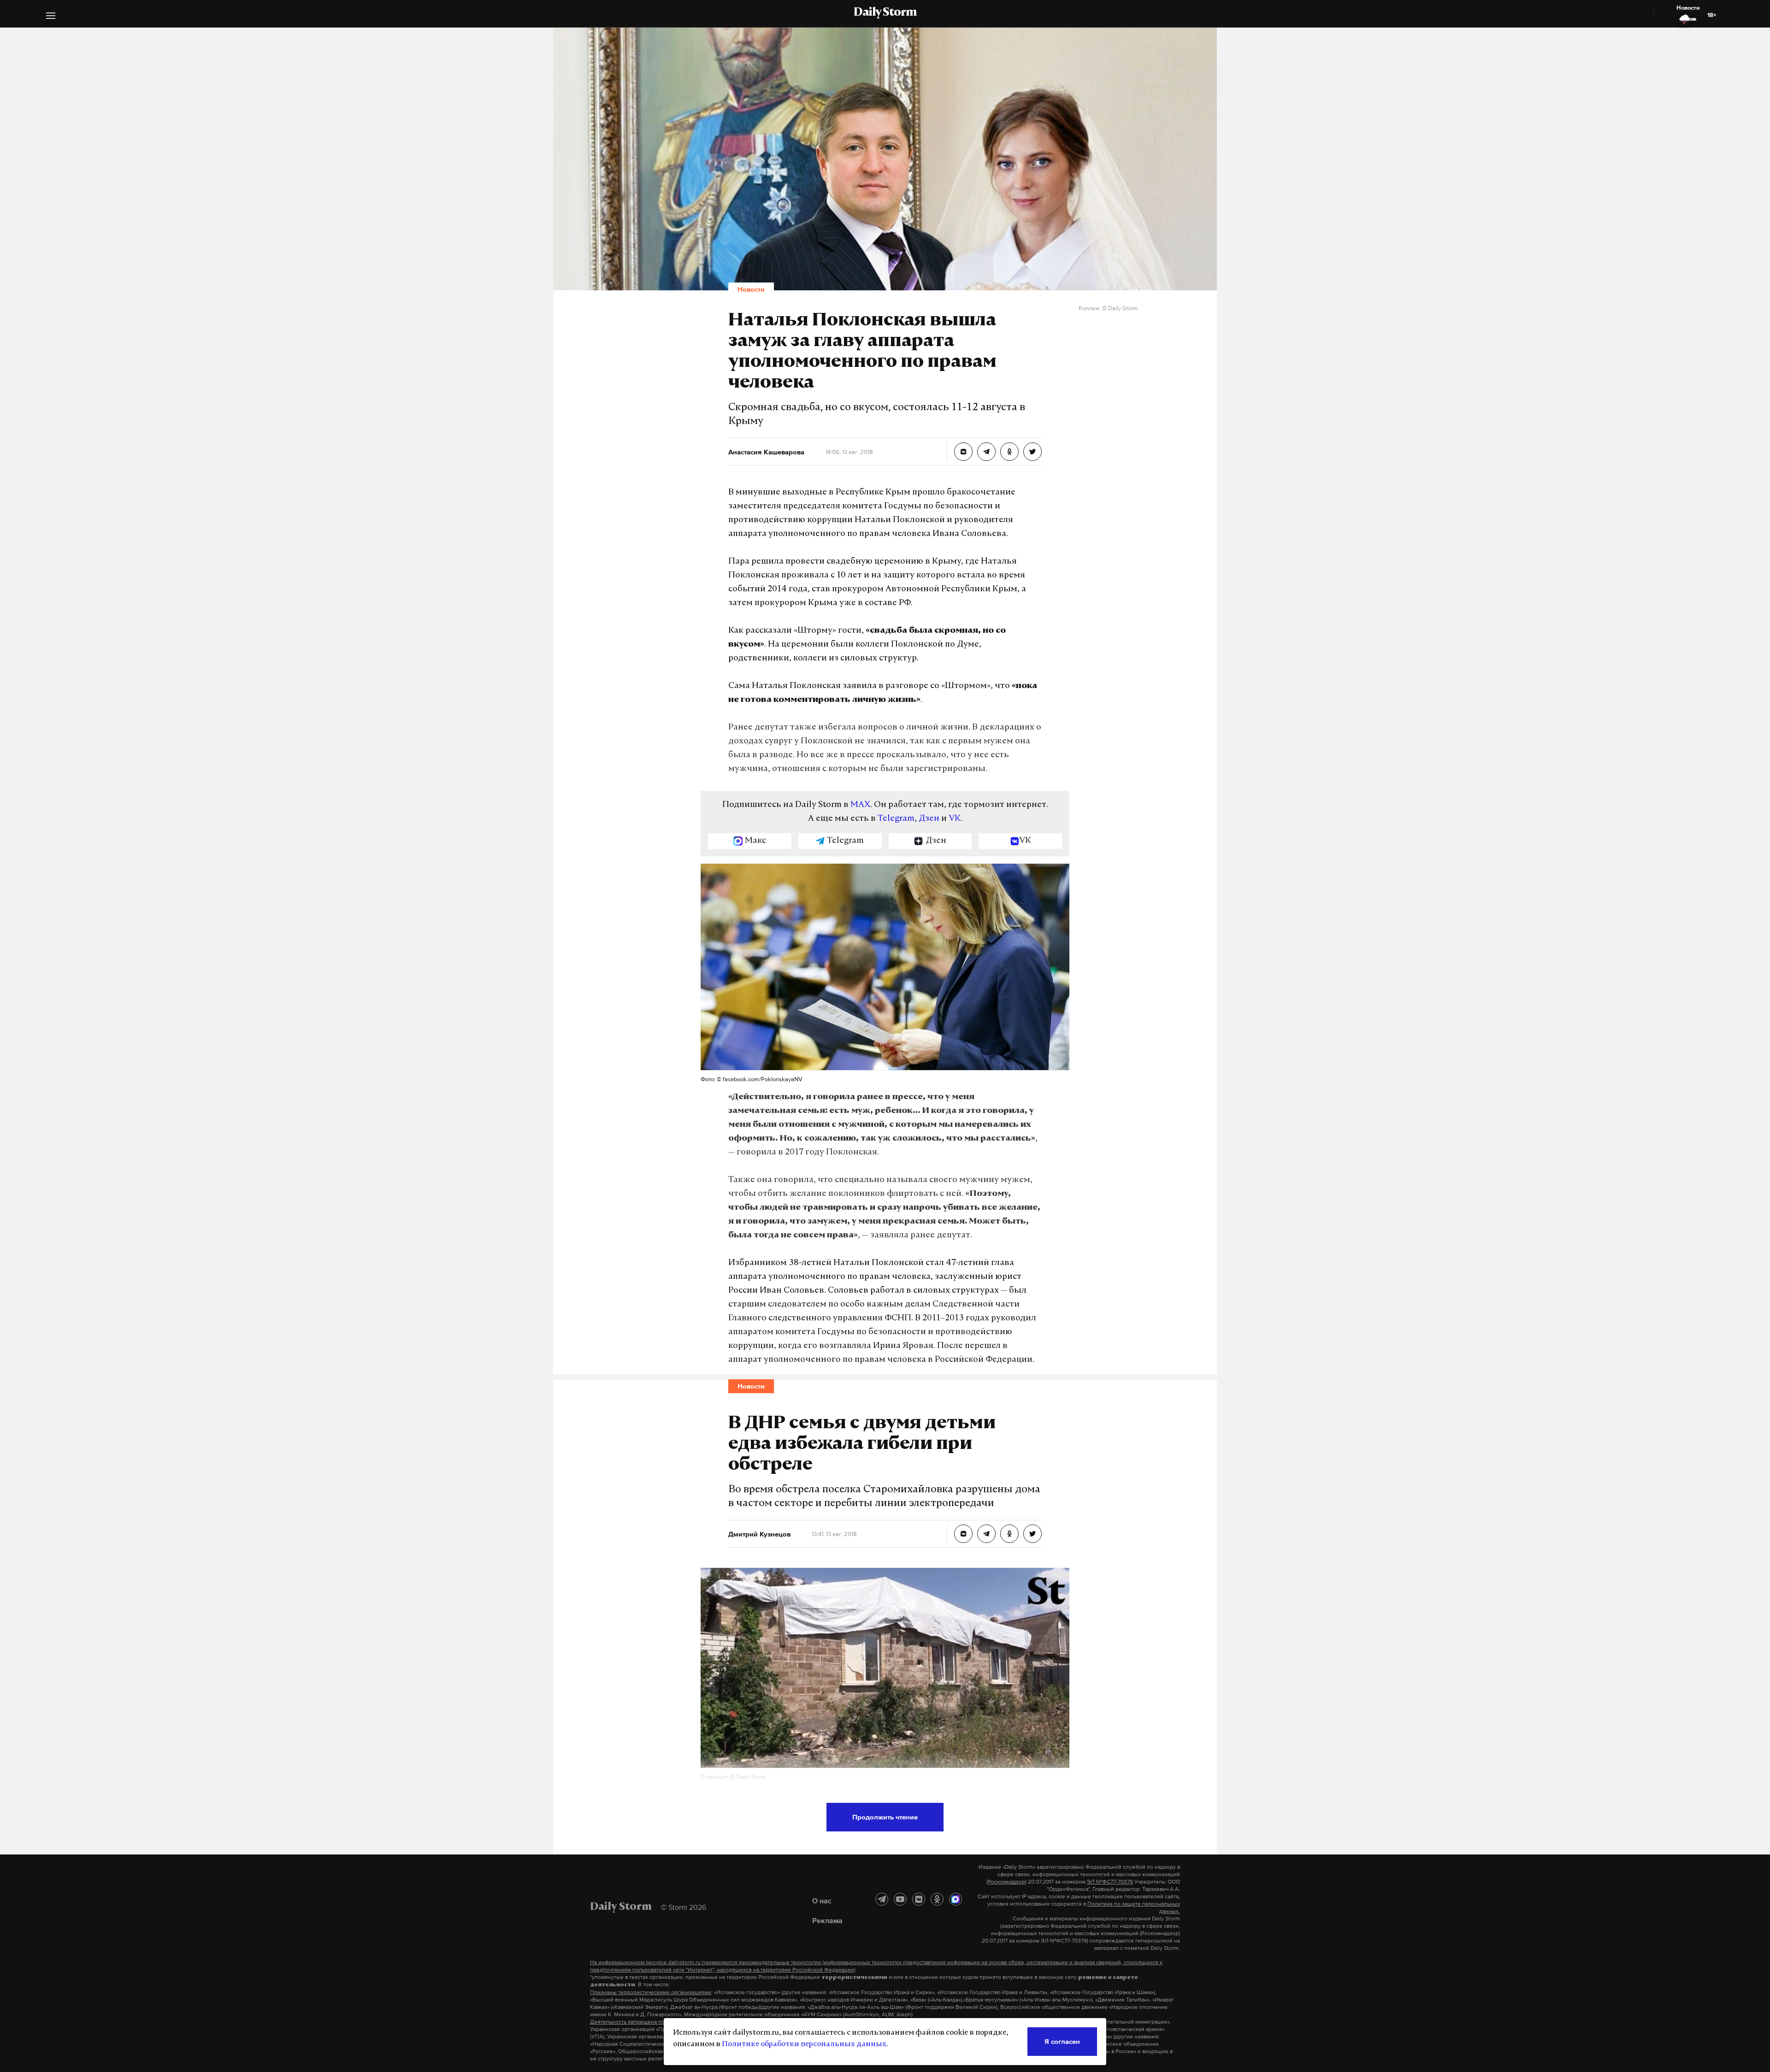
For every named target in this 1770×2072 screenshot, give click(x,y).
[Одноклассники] (937, 1899)
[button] (51, 17)
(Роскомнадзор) (1006, 1882)
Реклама (827, 1920)
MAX (860, 805)
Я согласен (1062, 2041)
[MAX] (956, 1899)
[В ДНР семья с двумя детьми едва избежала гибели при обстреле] (963, 1534)
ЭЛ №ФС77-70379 (1110, 1882)
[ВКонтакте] (919, 1899)
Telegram (896, 819)
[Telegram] (882, 1899)
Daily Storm (885, 13)
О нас (822, 1901)
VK (955, 819)
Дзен (929, 819)
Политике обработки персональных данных (804, 2044)
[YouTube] (900, 1899)
